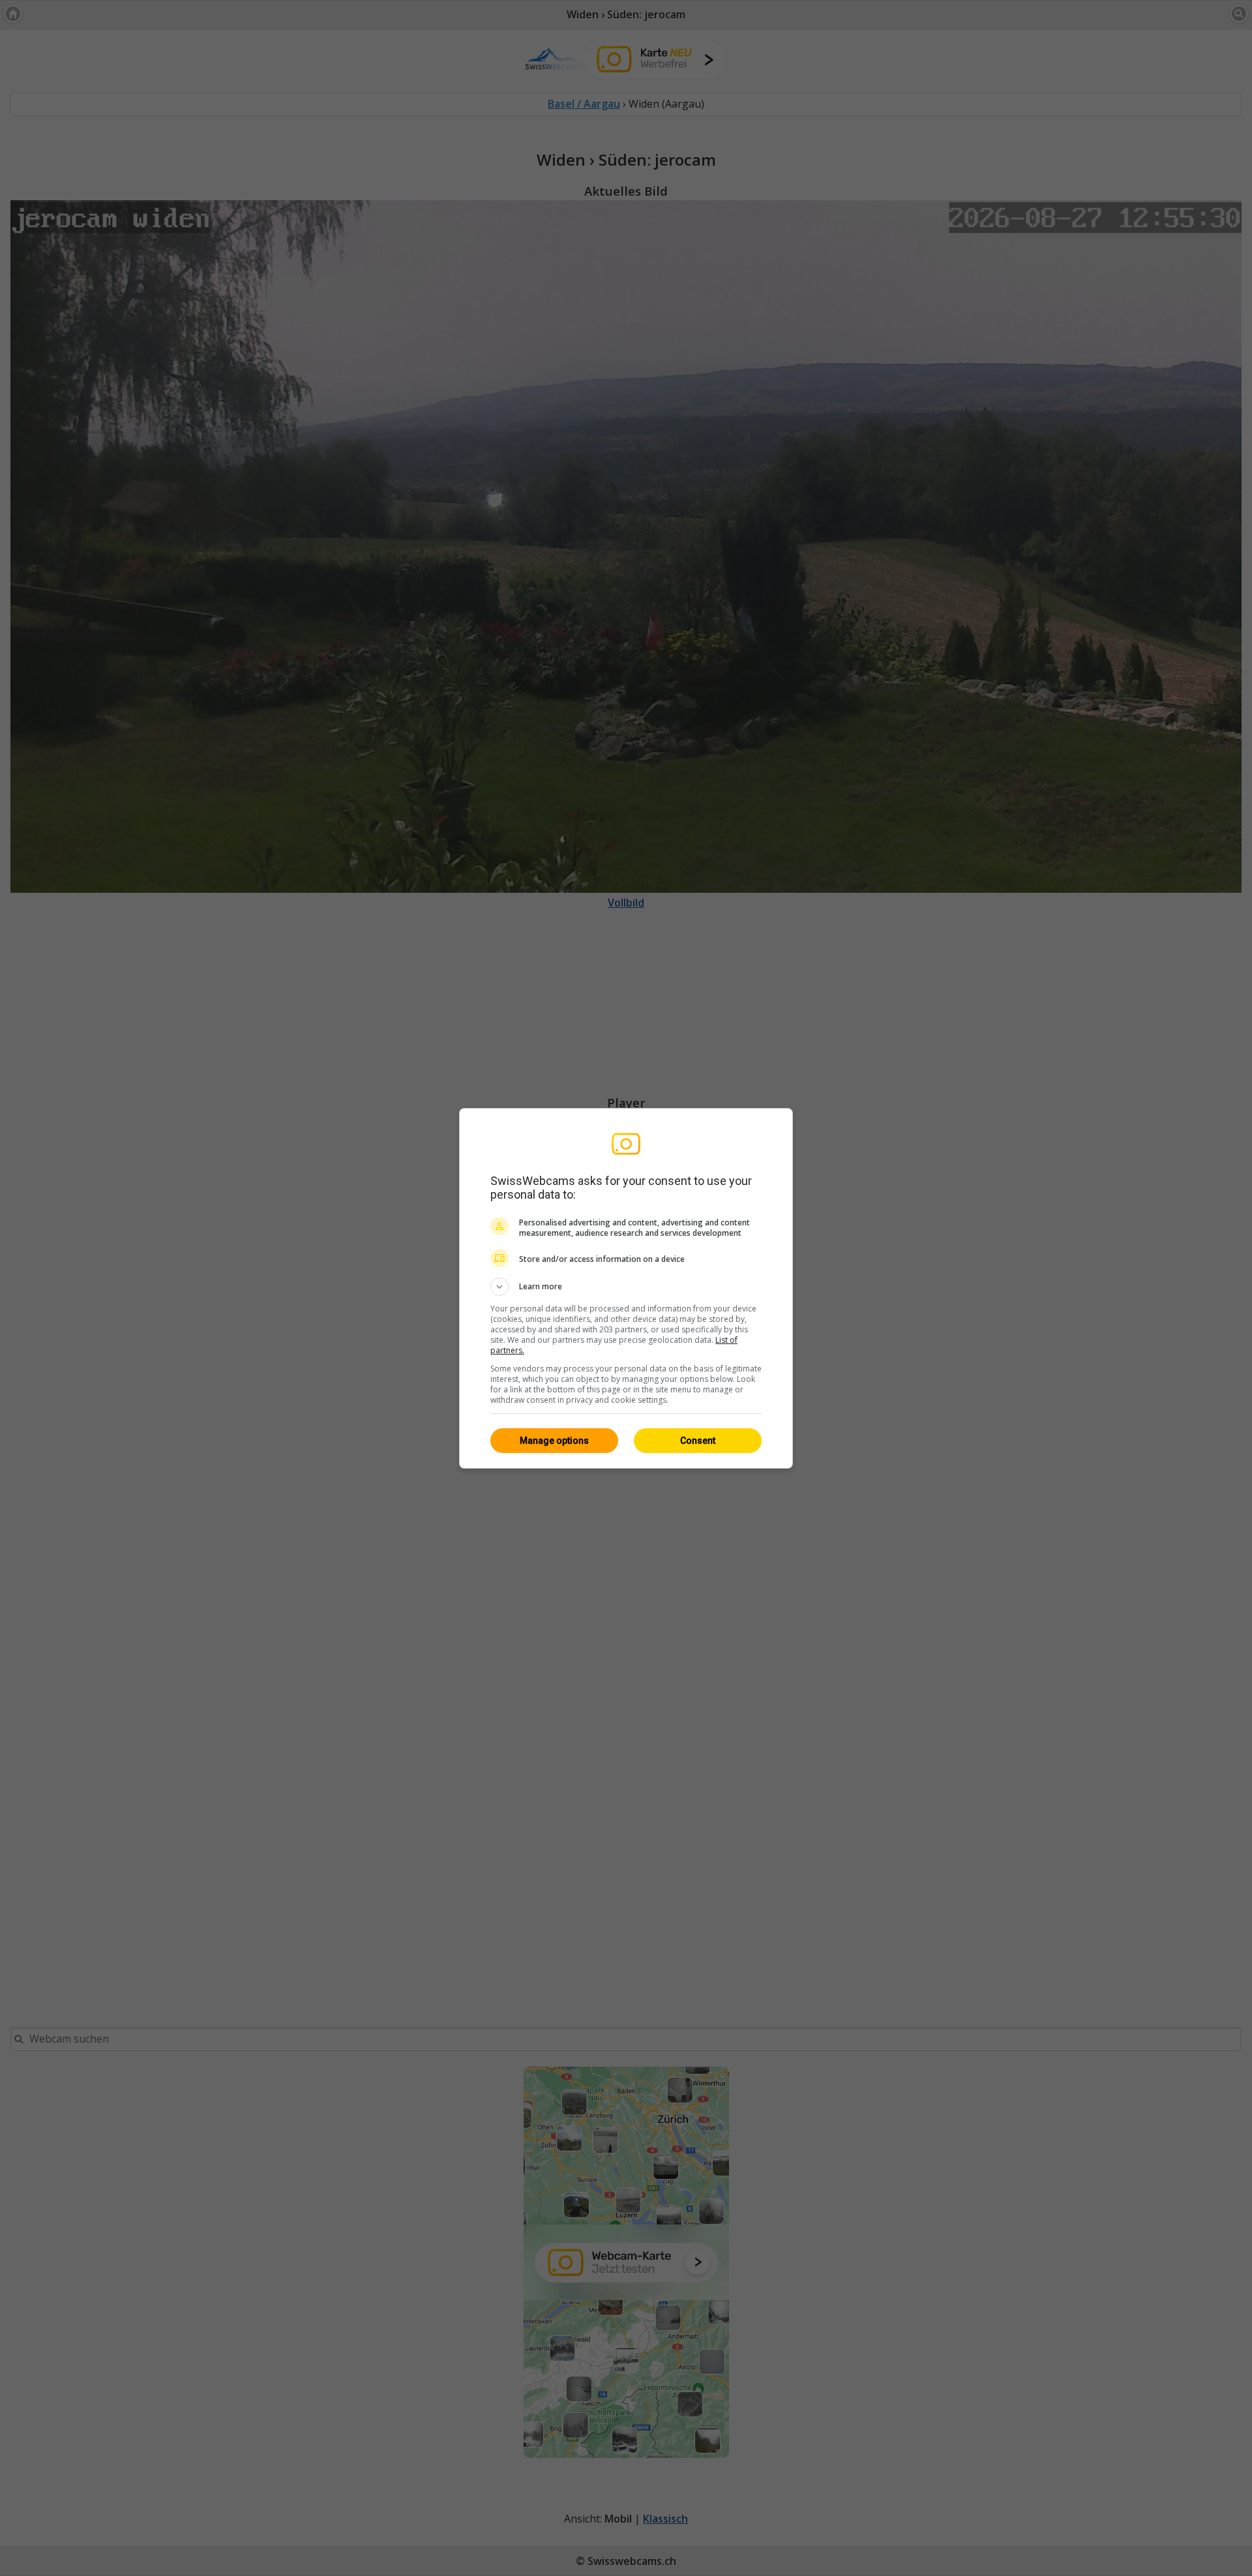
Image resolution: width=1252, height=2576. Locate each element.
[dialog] (626, 1288)
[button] (626, 1287)
